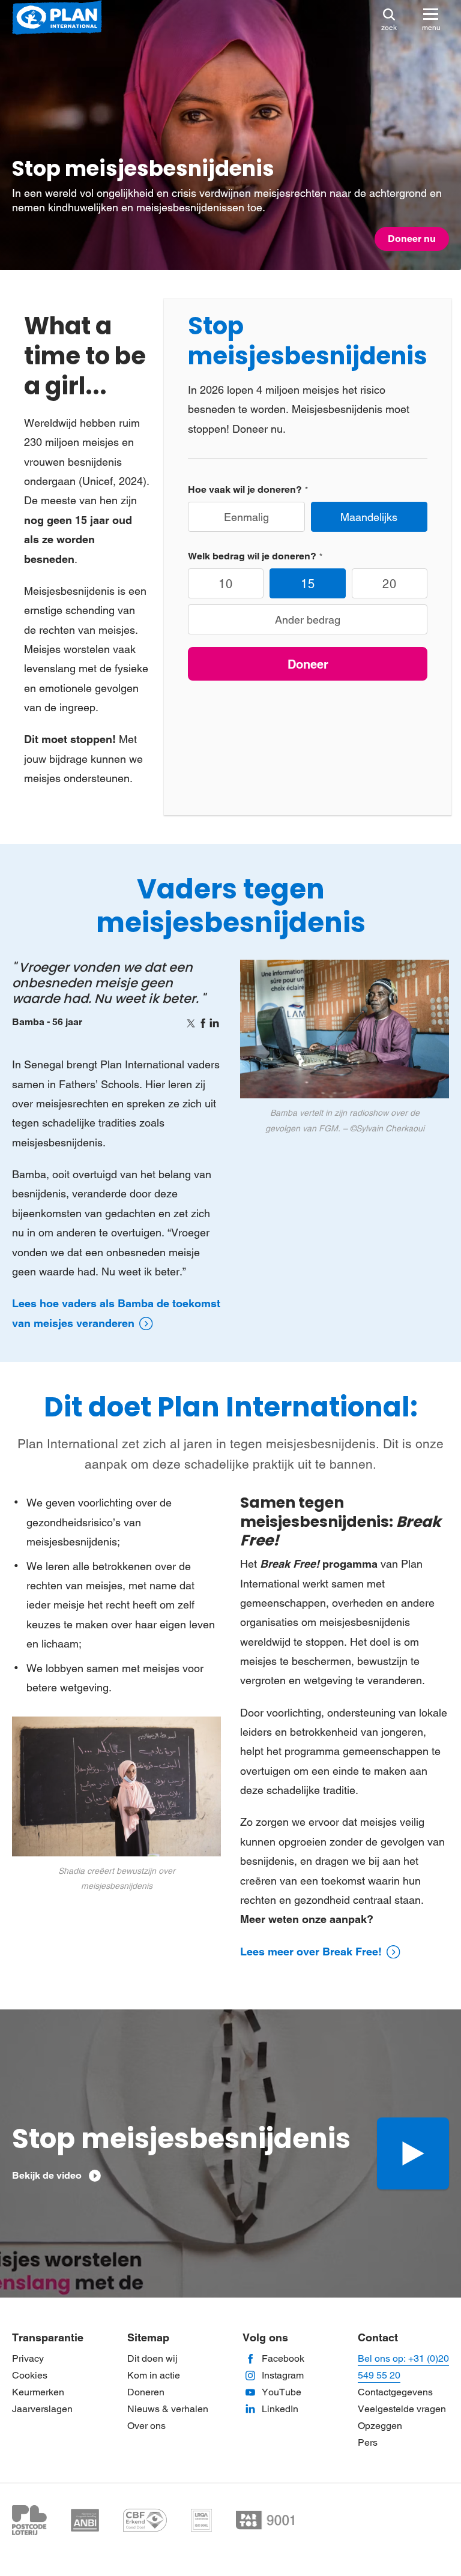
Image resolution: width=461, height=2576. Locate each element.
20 (390, 584)
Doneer (308, 664)
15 (308, 584)
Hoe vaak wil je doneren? (245, 489)
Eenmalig (246, 517)
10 (226, 584)
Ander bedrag (308, 620)
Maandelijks (369, 517)
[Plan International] (57, 18)
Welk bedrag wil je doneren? (252, 556)
